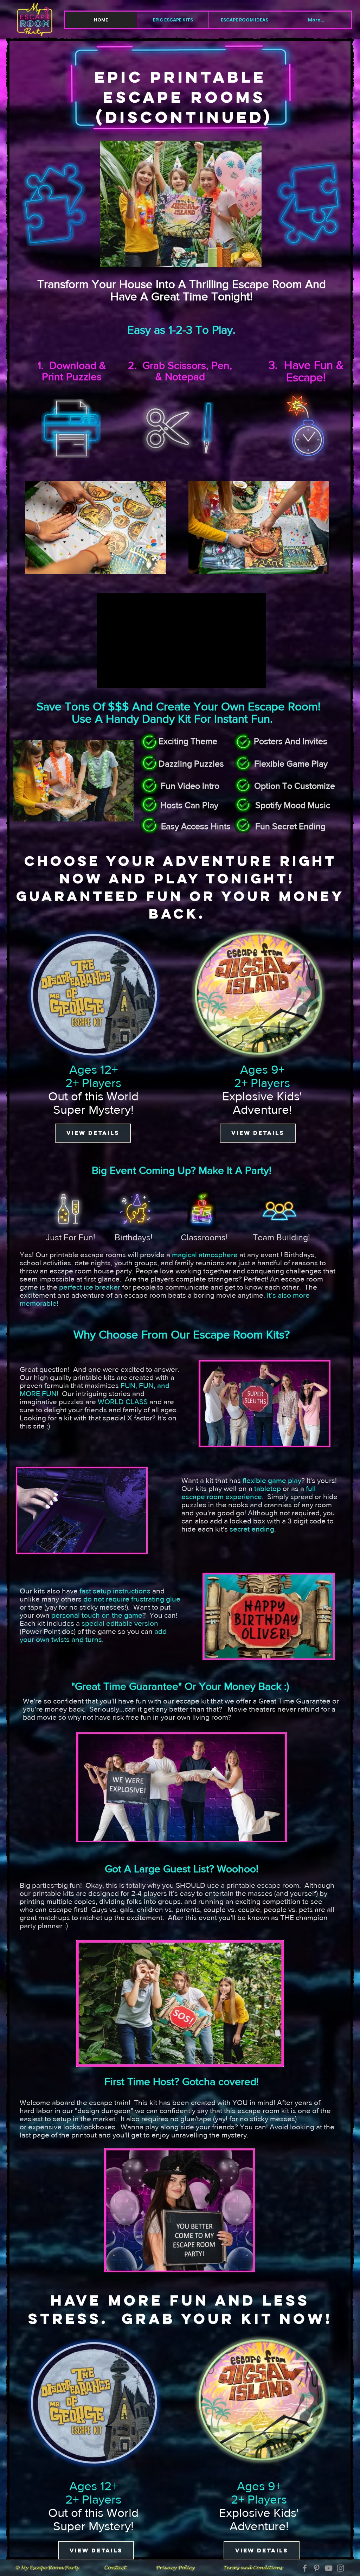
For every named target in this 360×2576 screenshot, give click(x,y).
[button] (173, 20)
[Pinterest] (317, 2568)
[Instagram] (340, 2568)
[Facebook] (305, 2568)
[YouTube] (329, 2568)
